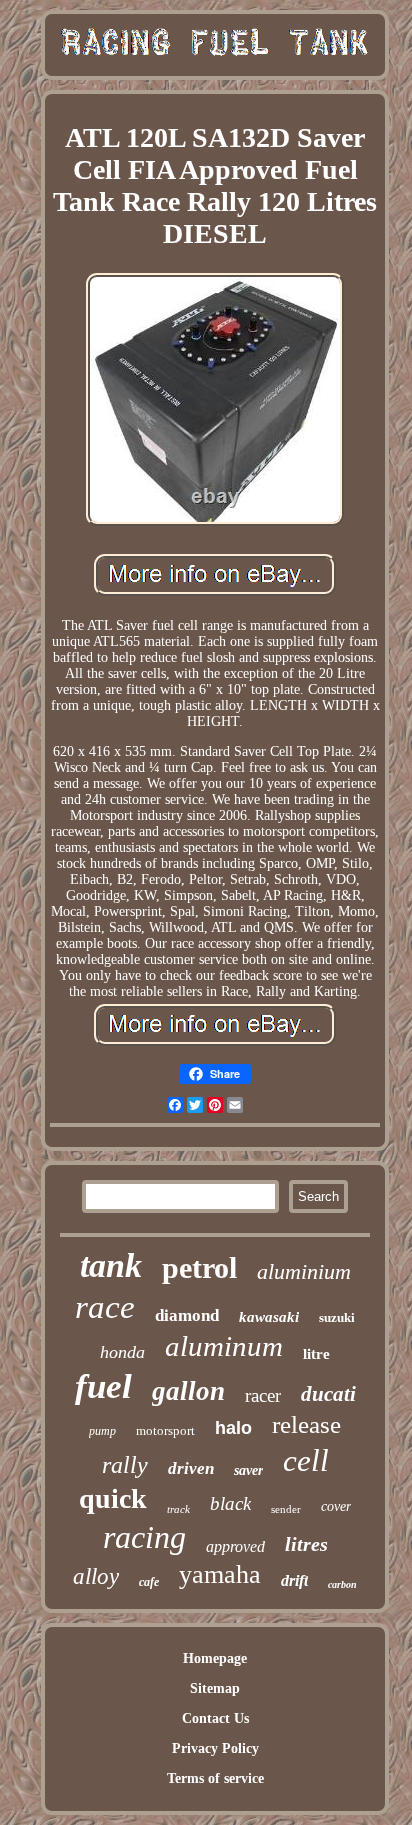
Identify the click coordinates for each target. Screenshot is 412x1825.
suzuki (337, 1317)
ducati (328, 1394)
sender (286, 1509)
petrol (199, 1267)
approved (235, 1546)
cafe (149, 1582)
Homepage (215, 1658)
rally (125, 1465)
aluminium (304, 1271)
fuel (103, 1386)
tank (111, 1265)
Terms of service (215, 1778)
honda (122, 1352)
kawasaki (269, 1317)
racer (263, 1395)
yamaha (220, 1574)
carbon (342, 1584)
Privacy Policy (215, 1748)
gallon (188, 1391)
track (178, 1509)
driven (191, 1468)
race (105, 1307)
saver (248, 1470)
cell (306, 1460)
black (230, 1503)
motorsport (165, 1430)
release (306, 1424)
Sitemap (215, 1688)
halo (233, 1428)
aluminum (224, 1346)
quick (113, 1498)
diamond (187, 1315)
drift (294, 1580)
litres (306, 1544)
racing (144, 1537)
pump (102, 1431)
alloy (96, 1576)
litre (316, 1354)
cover (336, 1506)
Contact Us (215, 1718)
